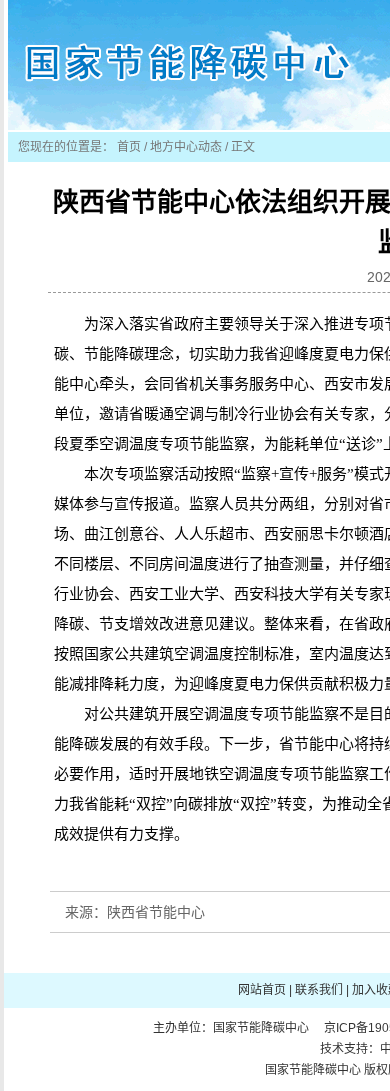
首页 (129, 147)
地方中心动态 (186, 147)
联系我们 (319, 990)
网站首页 (262, 990)
